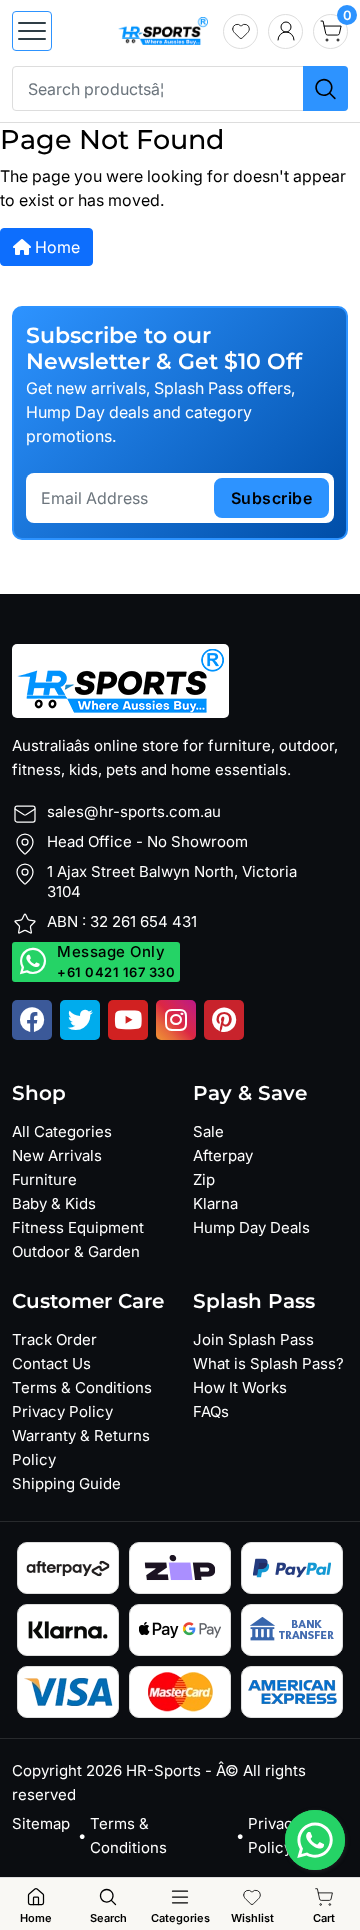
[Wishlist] (240, 31)
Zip (204, 1179)
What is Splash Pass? (268, 1363)
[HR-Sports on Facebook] (32, 1020)
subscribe (272, 498)
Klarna (215, 1203)
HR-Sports (163, 1770)
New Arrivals (57, 1155)
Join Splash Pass (253, 1339)
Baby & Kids (54, 1203)
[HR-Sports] (163, 29)
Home (55, 247)
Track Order (54, 1339)
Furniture (44, 1179)
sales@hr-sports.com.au (134, 811)
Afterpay (223, 1155)
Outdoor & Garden (76, 1251)
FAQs (211, 1411)
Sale (208, 1131)
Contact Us (51, 1363)
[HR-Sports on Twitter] (80, 1020)
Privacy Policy (62, 1411)
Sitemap (41, 1823)
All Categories (62, 1131)
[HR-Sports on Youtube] (128, 1020)
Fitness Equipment (78, 1227)
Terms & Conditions (82, 1387)
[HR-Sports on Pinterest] (224, 1020)
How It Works (240, 1387)
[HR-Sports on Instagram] (176, 1020)
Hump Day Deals (251, 1227)
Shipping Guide (66, 1483)
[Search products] (325, 88)
